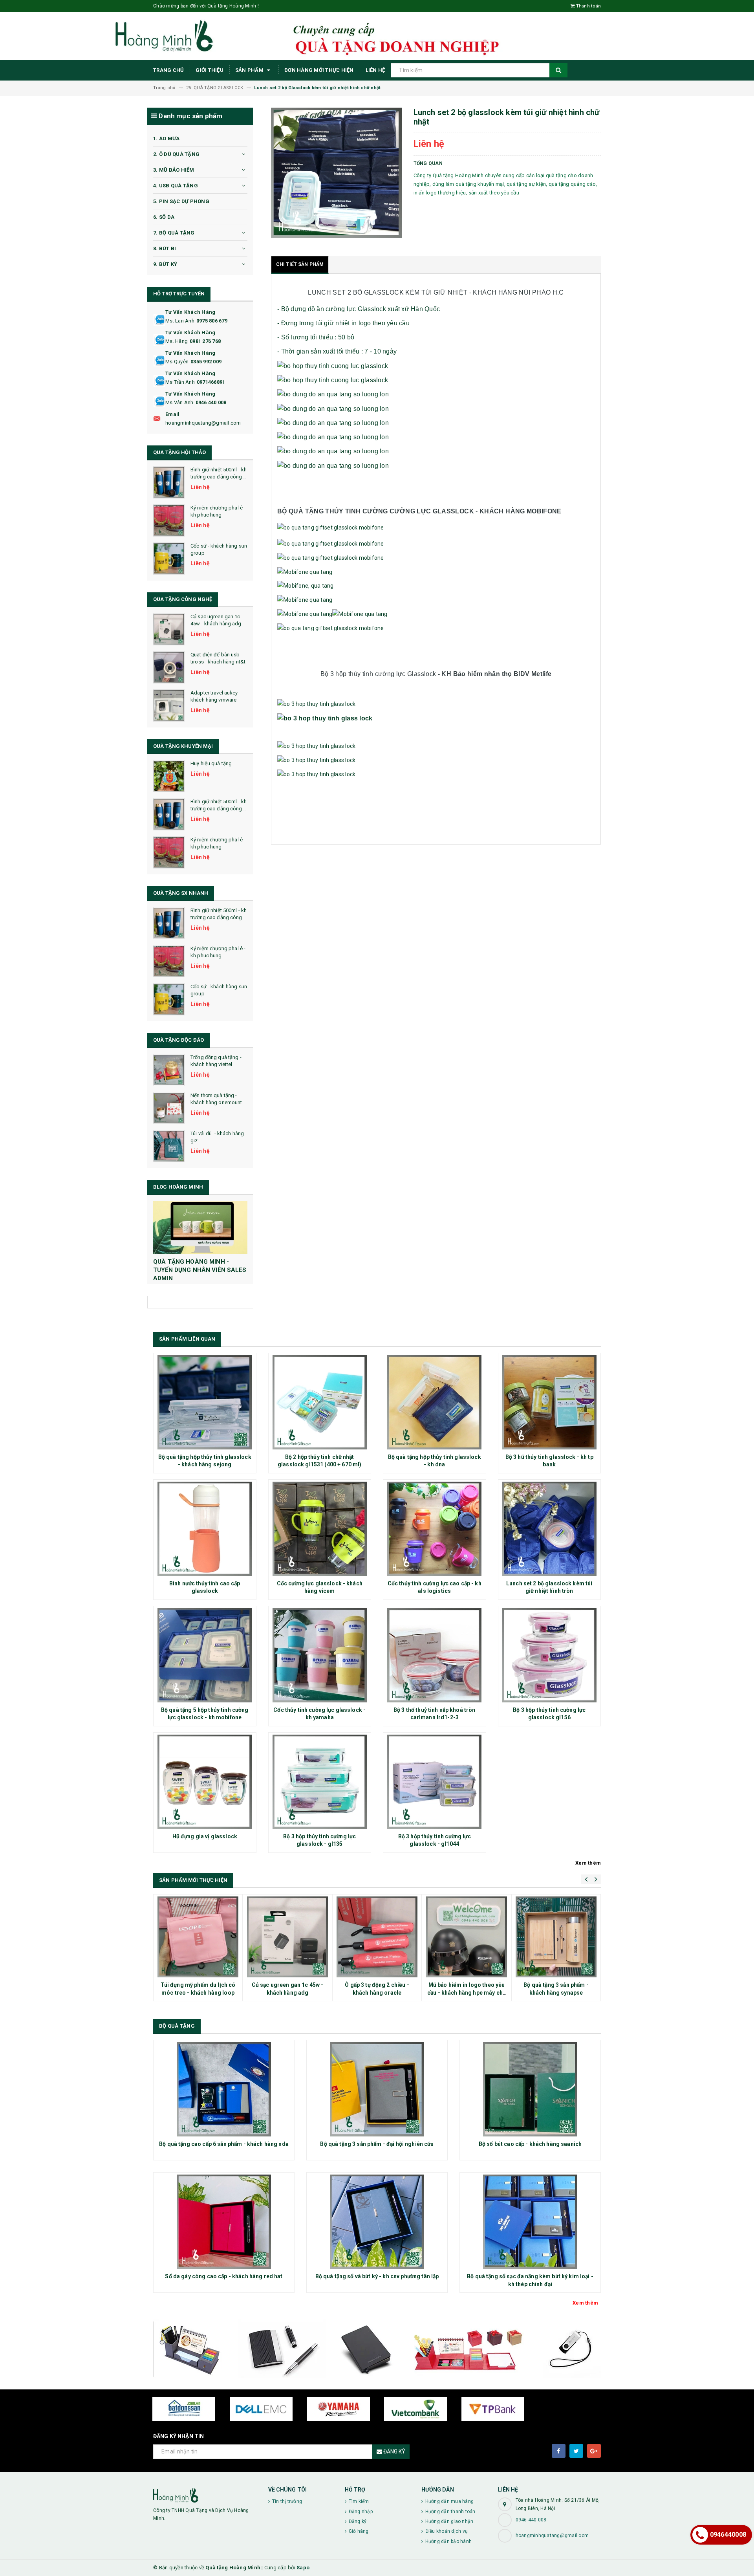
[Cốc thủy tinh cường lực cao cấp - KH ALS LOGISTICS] (435, 1529)
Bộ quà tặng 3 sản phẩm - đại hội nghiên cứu (377, 2144)
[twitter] (576, 2451)
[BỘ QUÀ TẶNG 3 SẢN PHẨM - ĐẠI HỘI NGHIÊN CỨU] (377, 2089)
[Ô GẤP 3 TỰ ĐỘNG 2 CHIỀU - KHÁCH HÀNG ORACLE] (377, 1937)
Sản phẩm (250, 70)
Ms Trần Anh (180, 382)
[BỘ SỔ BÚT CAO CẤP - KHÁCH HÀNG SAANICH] (530, 2089)
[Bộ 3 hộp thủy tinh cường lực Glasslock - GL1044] (435, 1782)
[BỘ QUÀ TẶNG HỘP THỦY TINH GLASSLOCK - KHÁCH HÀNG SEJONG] (205, 1402)
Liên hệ (375, 70)
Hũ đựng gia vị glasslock (205, 1836)
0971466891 (211, 382)
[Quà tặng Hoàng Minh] (205, 2495)
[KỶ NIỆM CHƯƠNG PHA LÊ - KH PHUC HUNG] (169, 520)
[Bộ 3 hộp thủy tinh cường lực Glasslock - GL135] (320, 1782)
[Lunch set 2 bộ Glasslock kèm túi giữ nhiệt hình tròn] (550, 1529)
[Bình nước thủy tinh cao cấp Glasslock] (205, 1529)
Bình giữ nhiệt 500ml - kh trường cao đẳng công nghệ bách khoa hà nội (219, 477)
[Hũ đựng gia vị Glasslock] (205, 1782)
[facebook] (559, 2451)
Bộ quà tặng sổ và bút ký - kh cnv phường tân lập (377, 2276)
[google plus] (594, 2451)
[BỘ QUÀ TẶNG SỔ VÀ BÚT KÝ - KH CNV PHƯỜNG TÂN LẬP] (377, 2222)
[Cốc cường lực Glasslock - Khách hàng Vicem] (320, 1529)
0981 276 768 (205, 341)
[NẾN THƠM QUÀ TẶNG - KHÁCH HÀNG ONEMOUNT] (169, 1108)
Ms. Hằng (177, 341)
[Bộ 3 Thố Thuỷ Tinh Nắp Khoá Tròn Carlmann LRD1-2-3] (435, 1655)
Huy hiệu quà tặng (211, 763)
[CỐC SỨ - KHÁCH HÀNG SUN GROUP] (169, 559)
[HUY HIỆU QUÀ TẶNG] (169, 776)
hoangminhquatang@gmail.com (203, 423)
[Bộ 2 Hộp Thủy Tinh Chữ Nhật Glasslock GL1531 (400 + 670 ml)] (320, 1402)
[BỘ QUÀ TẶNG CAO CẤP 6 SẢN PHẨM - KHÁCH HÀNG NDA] (224, 2089)
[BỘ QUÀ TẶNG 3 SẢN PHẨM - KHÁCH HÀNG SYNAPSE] (556, 1937)
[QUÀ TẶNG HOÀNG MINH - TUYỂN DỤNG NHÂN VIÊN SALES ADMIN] (200, 1227)
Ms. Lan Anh (180, 321)
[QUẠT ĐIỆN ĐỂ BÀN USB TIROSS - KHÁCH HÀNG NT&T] (169, 667)
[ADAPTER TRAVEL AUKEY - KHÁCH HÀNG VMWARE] (169, 705)
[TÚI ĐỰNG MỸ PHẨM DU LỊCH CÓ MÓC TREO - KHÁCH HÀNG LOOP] (198, 1937)
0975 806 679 (212, 321)
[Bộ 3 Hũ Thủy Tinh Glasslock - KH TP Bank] (550, 1402)
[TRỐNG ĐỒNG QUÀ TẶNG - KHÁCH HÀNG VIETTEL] (169, 1070)
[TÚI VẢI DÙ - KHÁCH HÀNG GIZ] (169, 1146)
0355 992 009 (206, 362)
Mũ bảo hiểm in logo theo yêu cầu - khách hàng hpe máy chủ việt (467, 1992)
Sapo (303, 2568)
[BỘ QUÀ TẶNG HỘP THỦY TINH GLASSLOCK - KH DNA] (435, 1402)
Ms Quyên (177, 362)
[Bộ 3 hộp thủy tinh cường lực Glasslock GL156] (550, 1655)
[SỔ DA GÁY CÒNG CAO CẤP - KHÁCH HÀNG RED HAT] (224, 2222)
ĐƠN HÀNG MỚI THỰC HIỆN (319, 70)
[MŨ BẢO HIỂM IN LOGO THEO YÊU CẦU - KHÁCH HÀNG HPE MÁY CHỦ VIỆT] (467, 1937)
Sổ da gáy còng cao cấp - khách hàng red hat (224, 2276)
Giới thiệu (210, 70)
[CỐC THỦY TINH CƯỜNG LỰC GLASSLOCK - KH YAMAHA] (320, 1655)
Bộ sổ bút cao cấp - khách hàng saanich (530, 2144)
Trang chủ (168, 70)
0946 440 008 (211, 402)
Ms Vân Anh (179, 402)
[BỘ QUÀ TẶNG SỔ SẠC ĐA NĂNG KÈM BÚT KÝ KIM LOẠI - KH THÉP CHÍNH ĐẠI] (530, 2222)
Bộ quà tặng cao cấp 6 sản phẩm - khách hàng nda (224, 2144)
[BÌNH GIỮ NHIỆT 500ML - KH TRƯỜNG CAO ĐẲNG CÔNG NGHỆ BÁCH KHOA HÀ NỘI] (169, 482)
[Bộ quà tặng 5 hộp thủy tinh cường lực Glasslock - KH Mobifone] (205, 1655)
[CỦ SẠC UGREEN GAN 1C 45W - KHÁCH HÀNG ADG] (169, 629)
